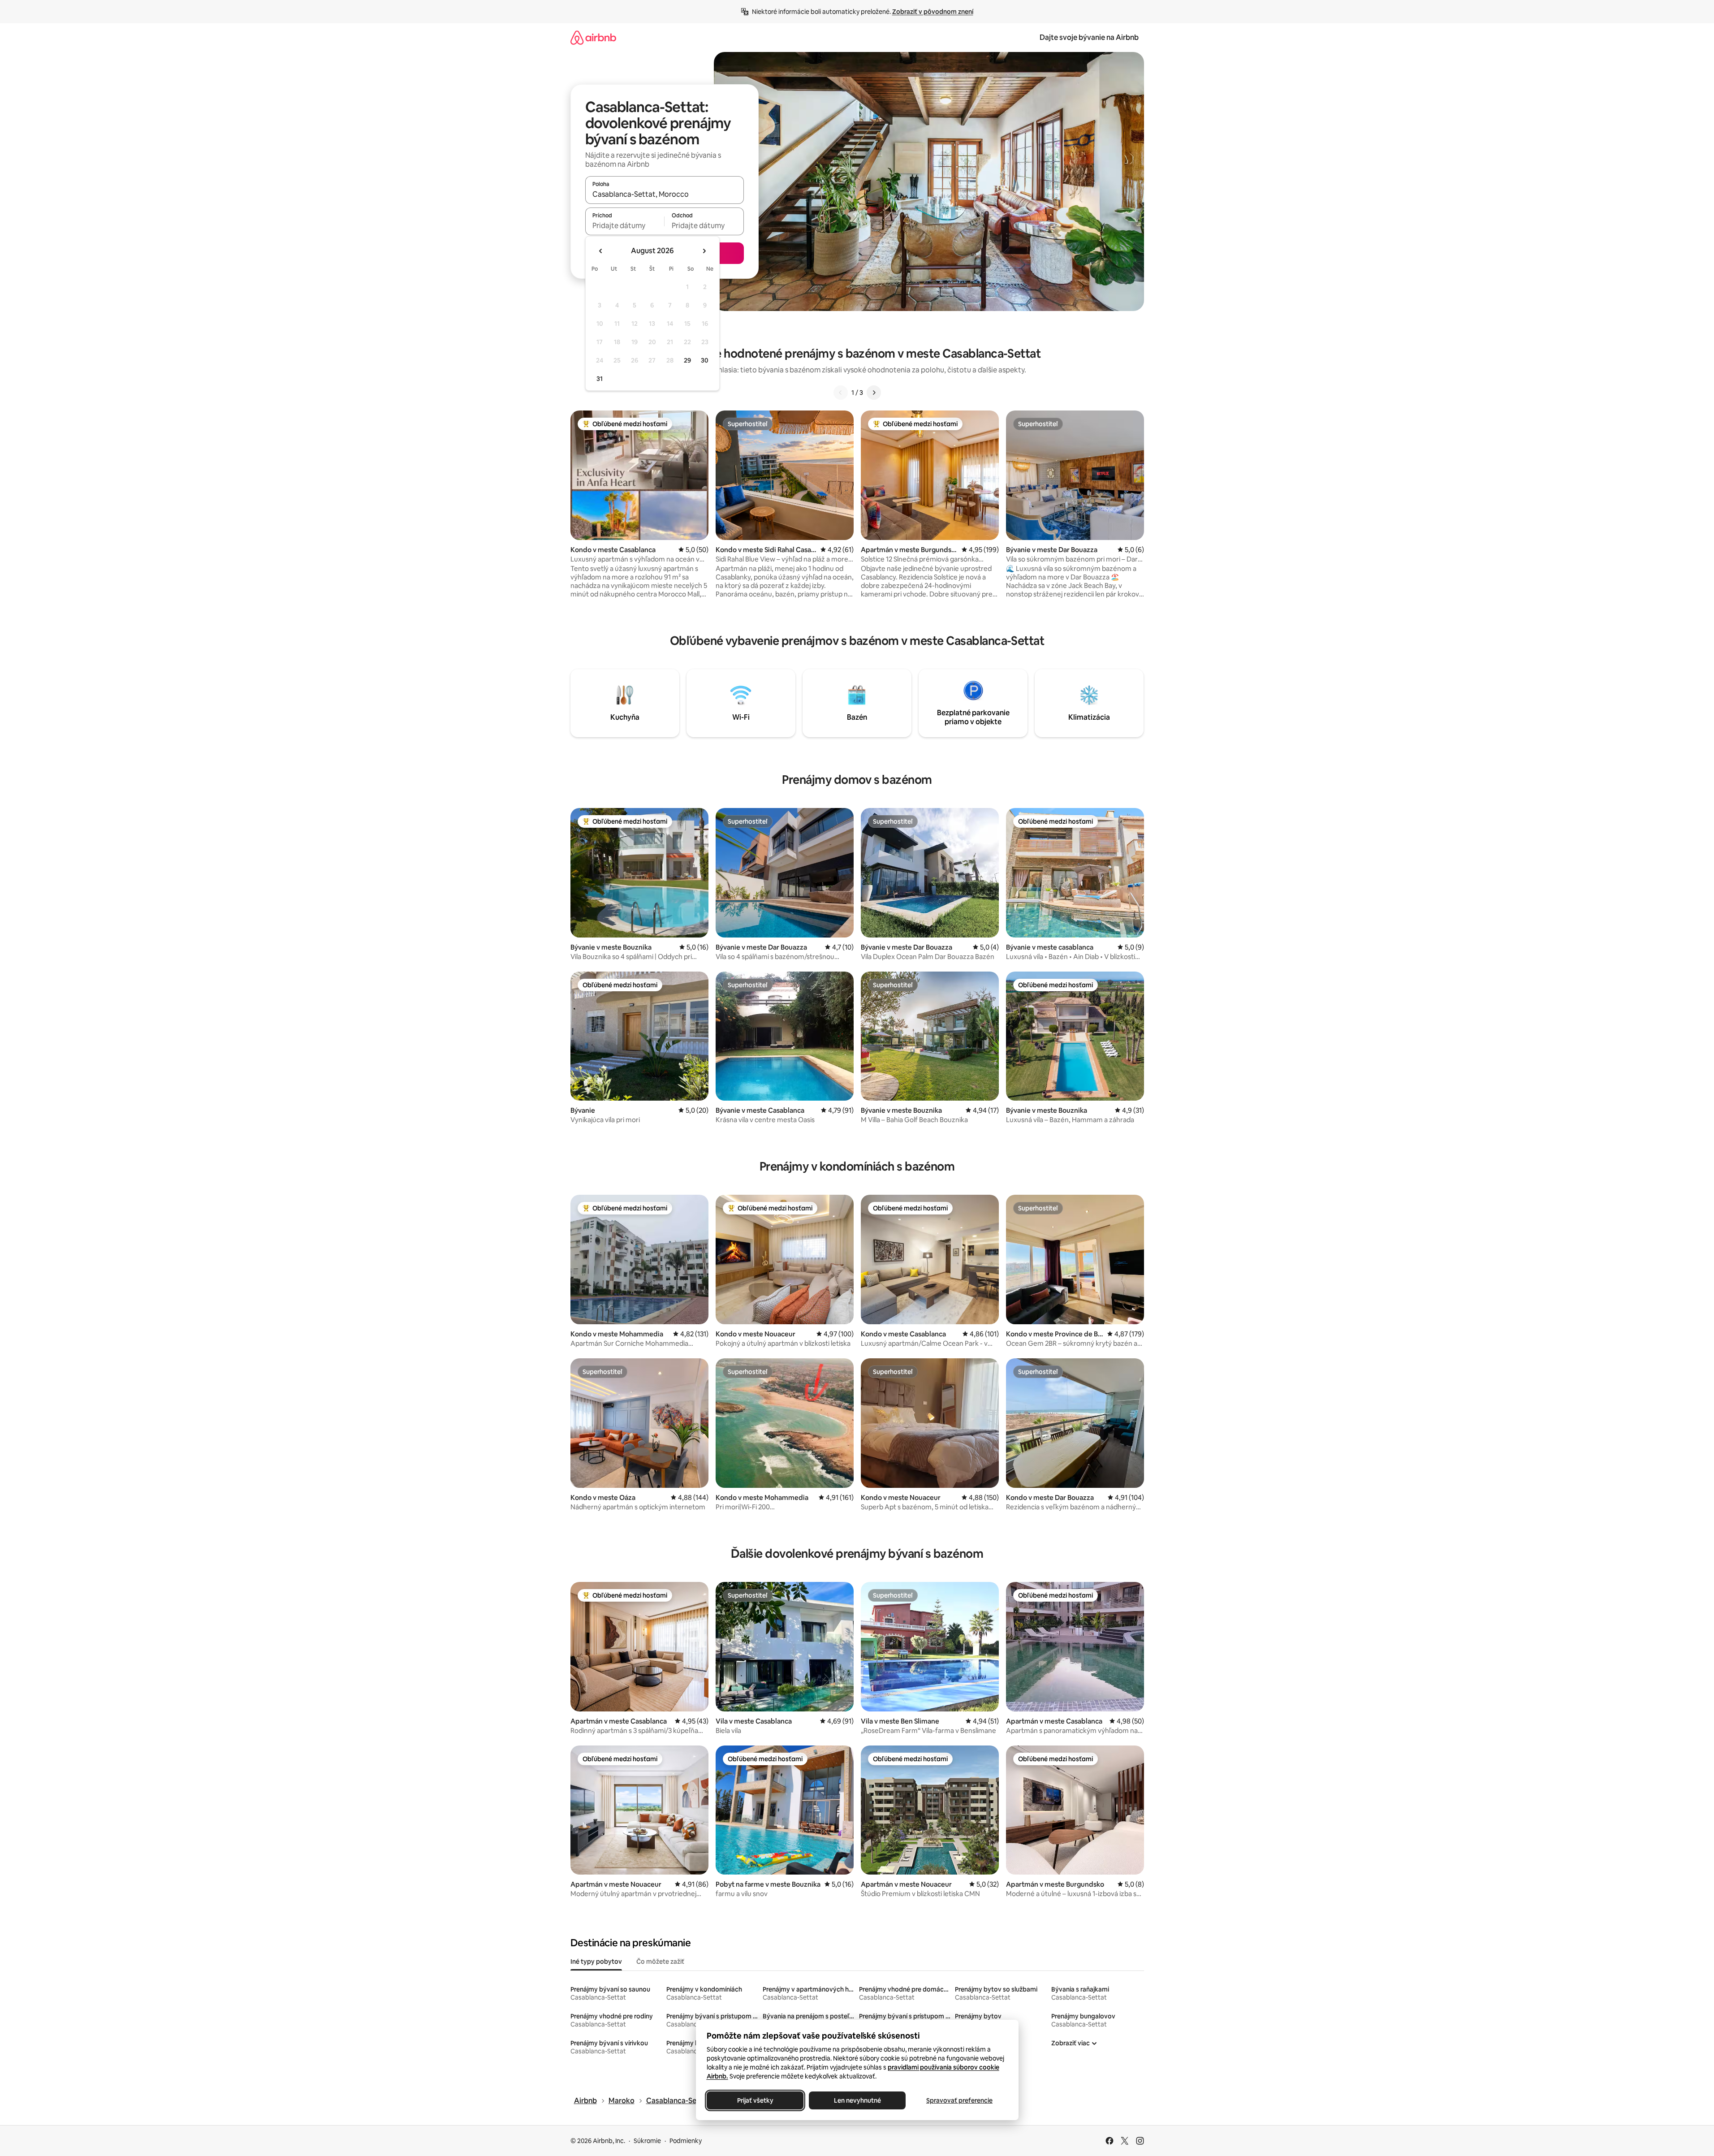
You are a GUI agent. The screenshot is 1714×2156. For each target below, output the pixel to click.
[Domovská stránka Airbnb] (593, 37)
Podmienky (686, 2141)
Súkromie (647, 2141)
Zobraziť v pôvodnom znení (933, 12)
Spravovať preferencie (959, 2100)
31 (600, 379)
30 (705, 360)
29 (687, 360)
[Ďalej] (874, 393)
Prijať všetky (755, 2100)
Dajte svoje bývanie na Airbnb (1089, 37)
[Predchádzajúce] (841, 393)
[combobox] (665, 194)
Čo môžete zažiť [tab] (660, 1962)
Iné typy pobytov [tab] (596, 1962)
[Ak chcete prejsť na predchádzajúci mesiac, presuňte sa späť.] (601, 251)
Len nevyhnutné (857, 2100)
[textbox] (625, 225)
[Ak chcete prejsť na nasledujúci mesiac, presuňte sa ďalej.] (704, 251)
